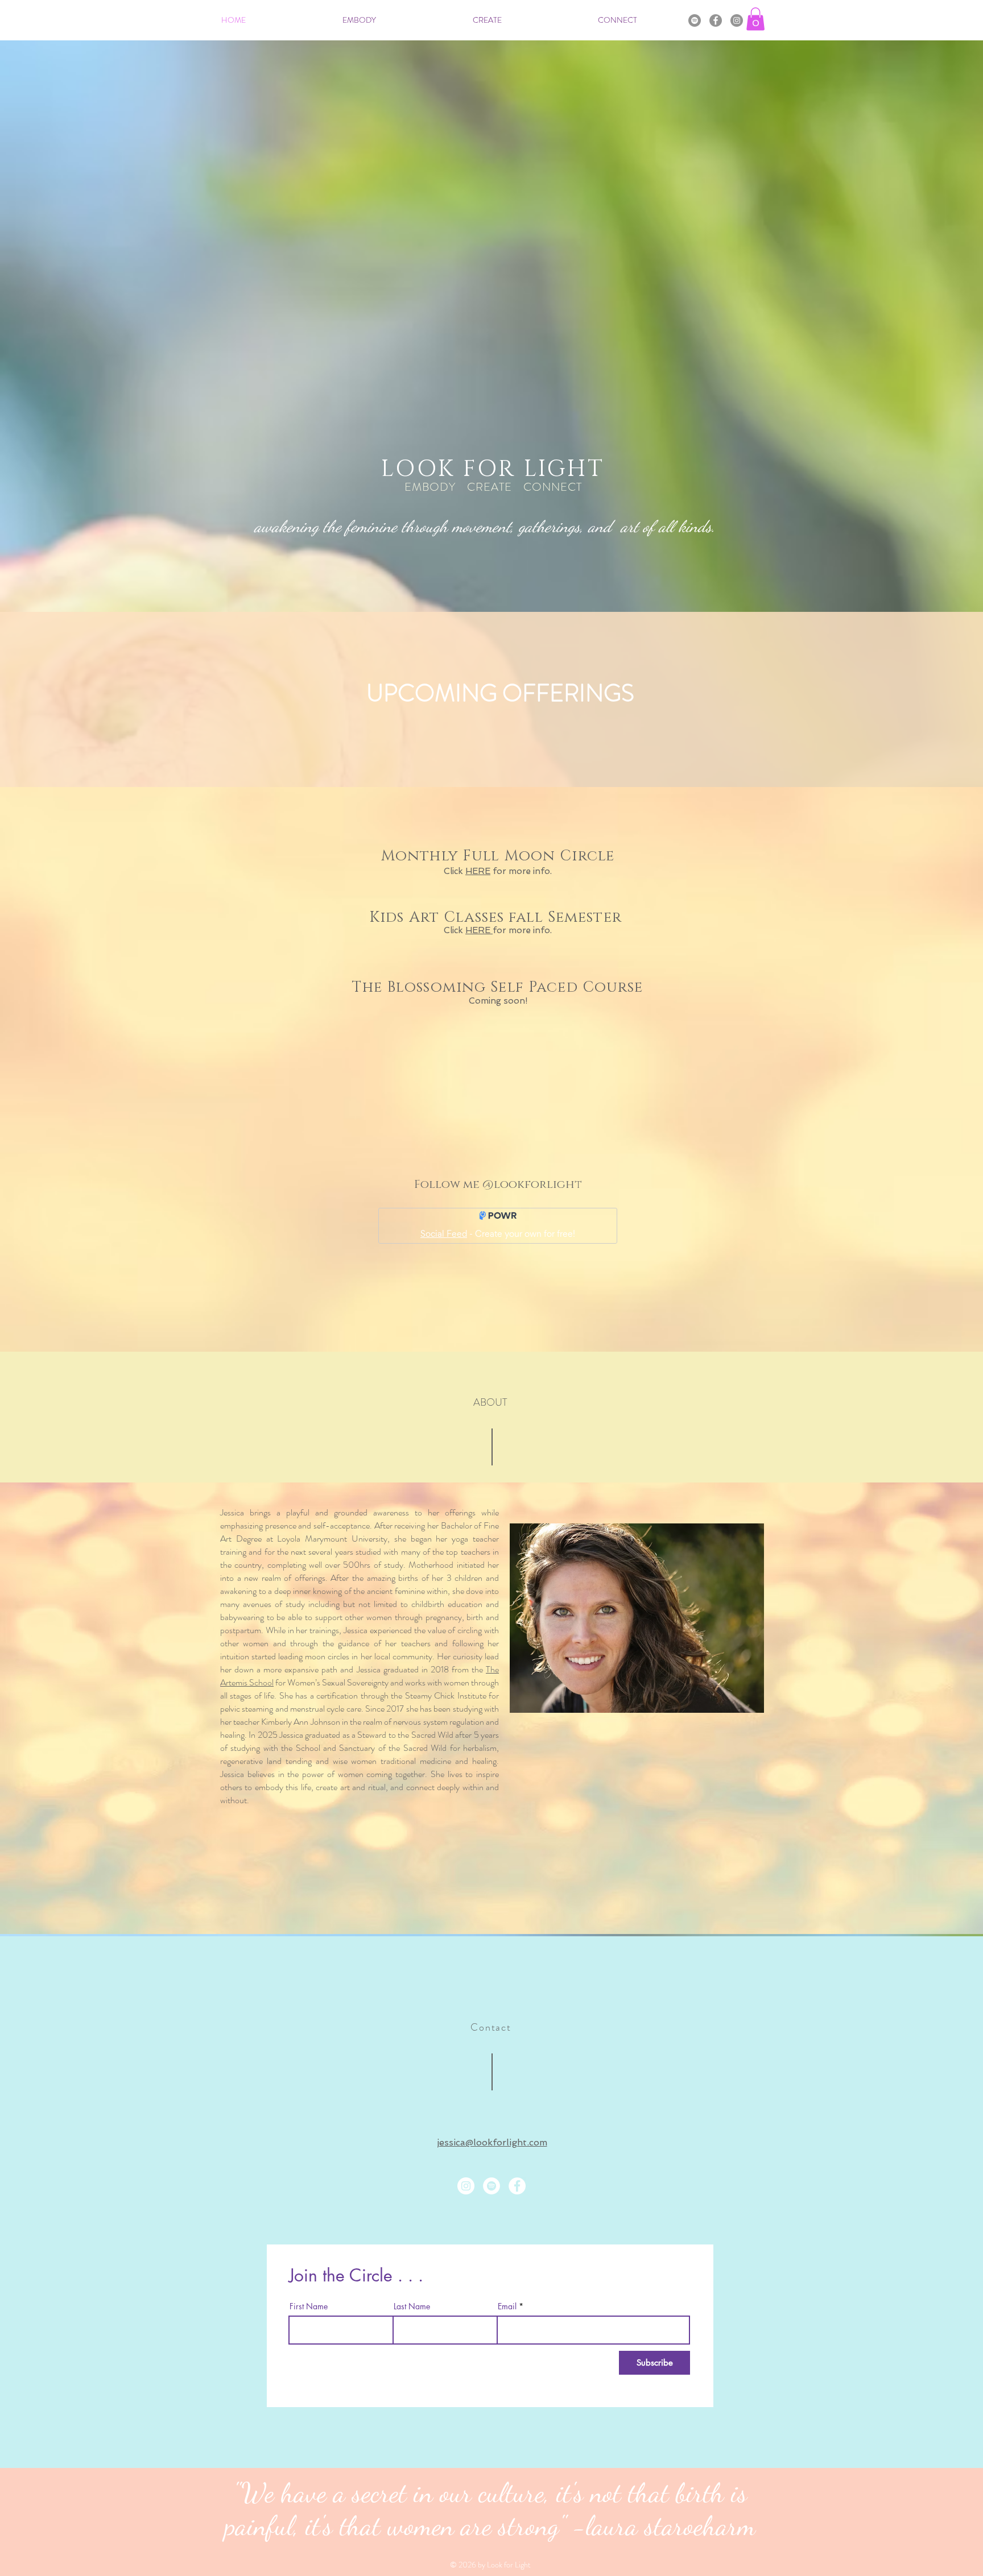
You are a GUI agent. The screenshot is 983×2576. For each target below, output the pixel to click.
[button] (755, 19)
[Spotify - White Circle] (491, 2186)
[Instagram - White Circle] (466, 2186)
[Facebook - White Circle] (517, 2186)
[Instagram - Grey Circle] (737, 20)
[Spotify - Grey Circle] (695, 20)
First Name (309, 2306)
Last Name (412, 2306)
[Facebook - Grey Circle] (716, 20)
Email (507, 2306)
